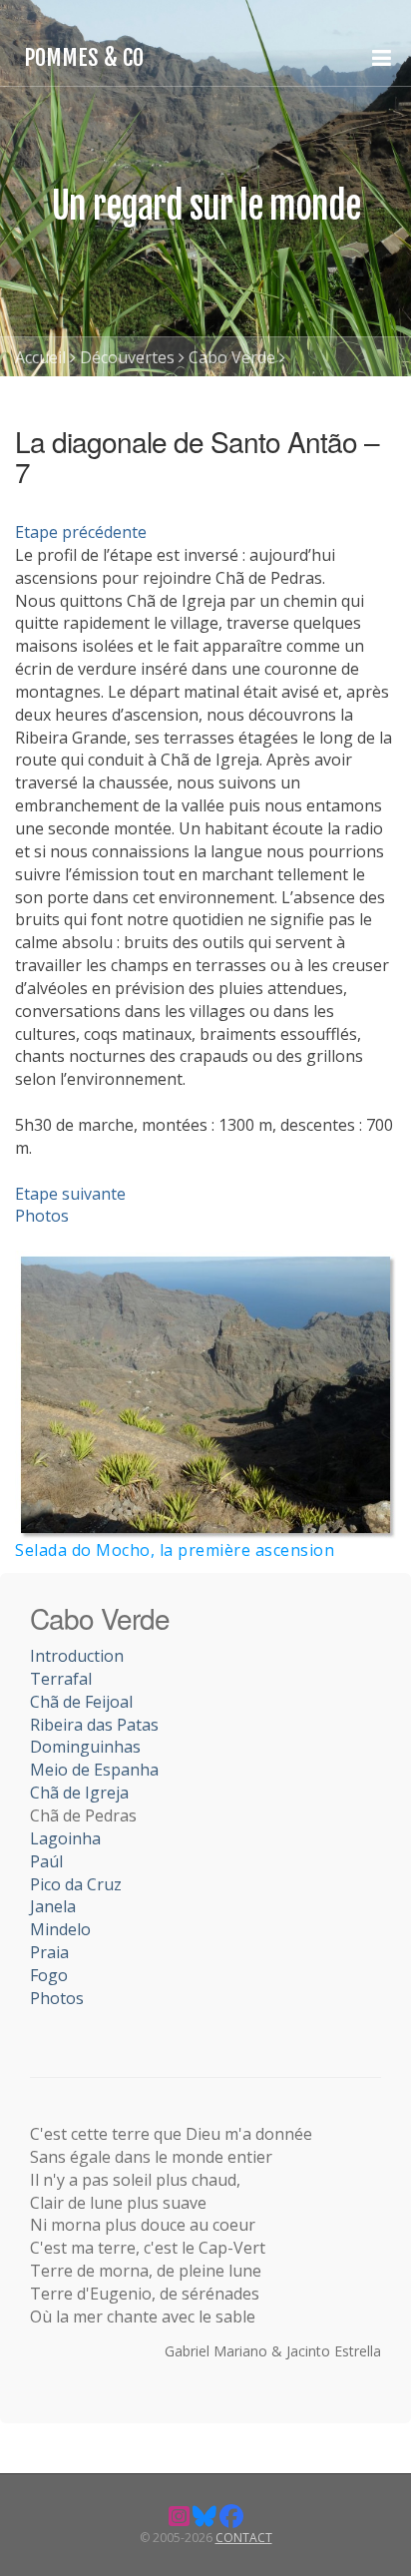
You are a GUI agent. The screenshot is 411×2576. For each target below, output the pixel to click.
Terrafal (61, 1679)
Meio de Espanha (94, 1770)
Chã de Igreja (79, 1793)
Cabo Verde (232, 357)
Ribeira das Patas (94, 1725)
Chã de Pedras (68, 397)
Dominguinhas (85, 1747)
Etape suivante (70, 1194)
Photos (42, 1216)
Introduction (77, 1656)
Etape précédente (81, 532)
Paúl (46, 1861)
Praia (49, 1952)
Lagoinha (65, 1838)
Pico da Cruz (76, 1884)
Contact (244, 2538)
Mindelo (60, 1929)
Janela (53, 1906)
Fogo (49, 1975)
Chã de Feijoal (81, 1702)
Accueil (40, 357)
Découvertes (127, 357)
